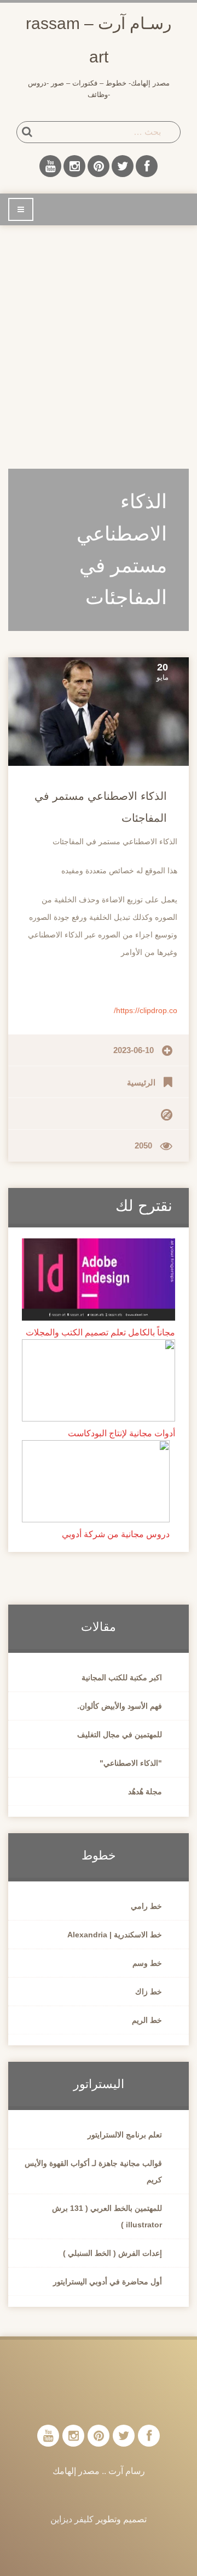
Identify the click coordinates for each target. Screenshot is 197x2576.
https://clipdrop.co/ (146, 1010)
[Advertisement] (99, 340)
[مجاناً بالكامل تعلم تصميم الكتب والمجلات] (99, 1279)
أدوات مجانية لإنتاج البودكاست (121, 1433)
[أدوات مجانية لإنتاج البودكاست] (99, 1380)
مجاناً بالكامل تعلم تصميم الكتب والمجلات (100, 1332)
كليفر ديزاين (72, 2519)
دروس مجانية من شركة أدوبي (116, 1534)
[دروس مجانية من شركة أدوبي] (96, 1481)
